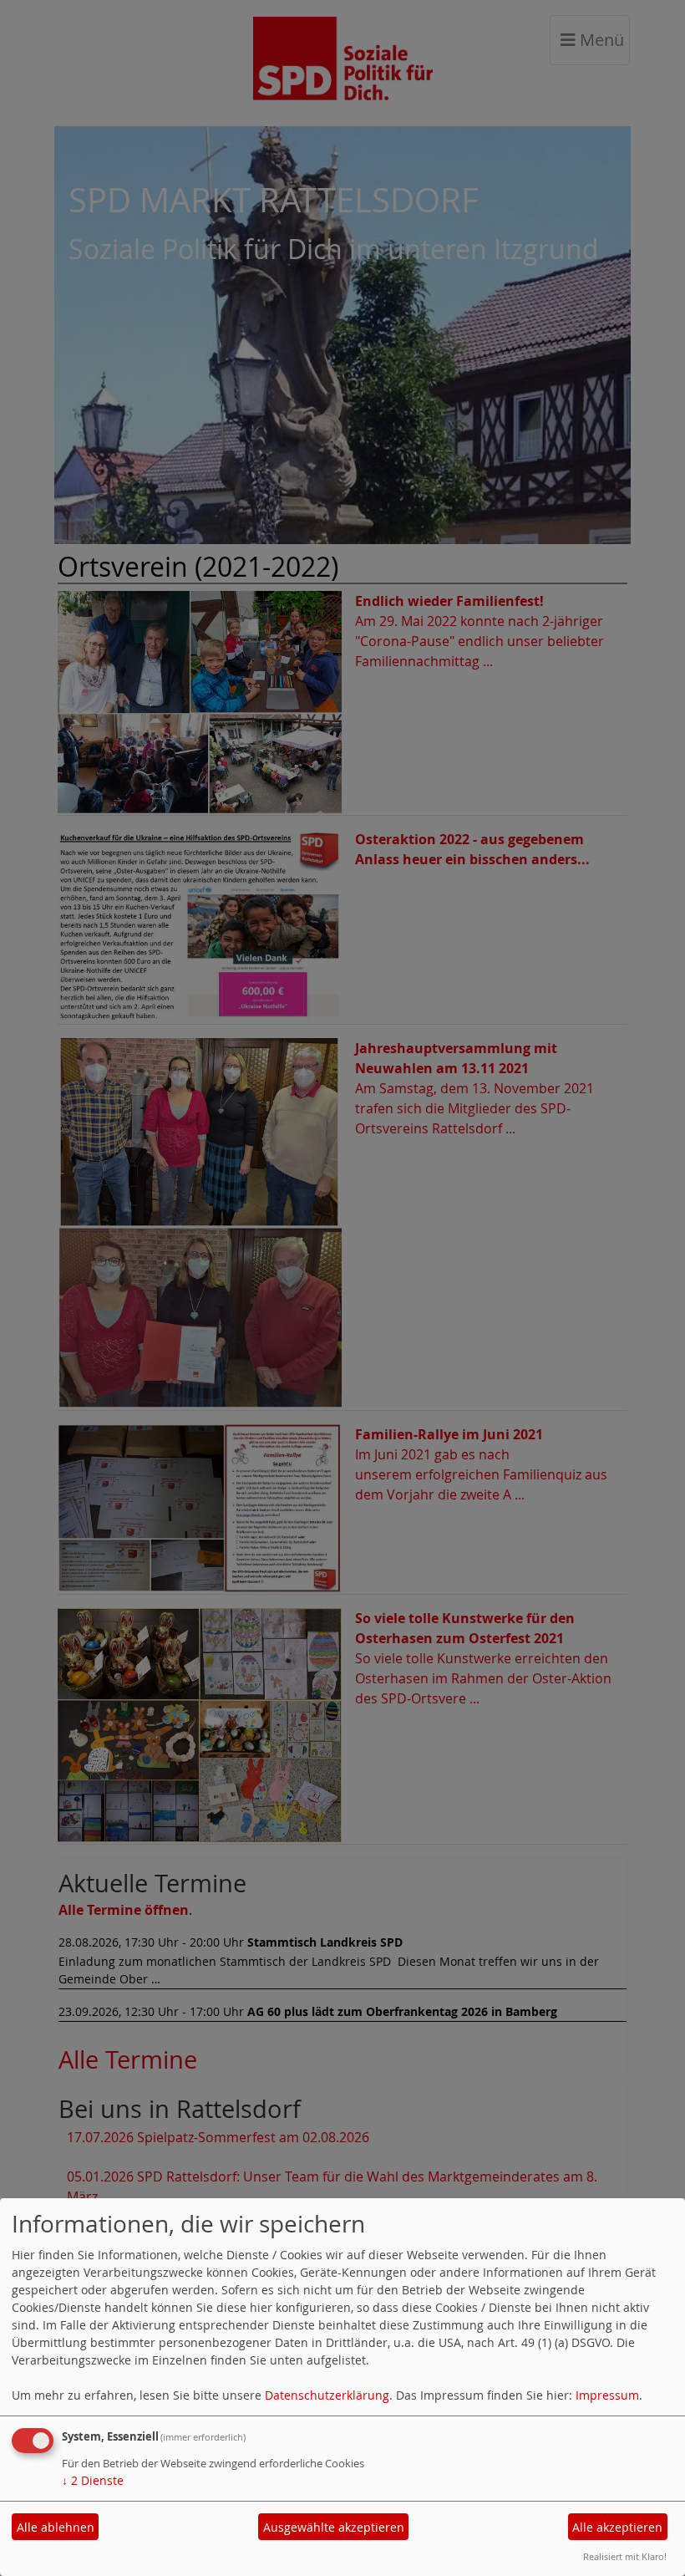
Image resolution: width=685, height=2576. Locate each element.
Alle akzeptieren (617, 2527)
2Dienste (93, 2480)
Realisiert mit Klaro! (625, 2556)
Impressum (607, 2395)
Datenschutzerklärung (327, 2395)
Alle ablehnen (56, 2527)
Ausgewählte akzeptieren (334, 2527)
